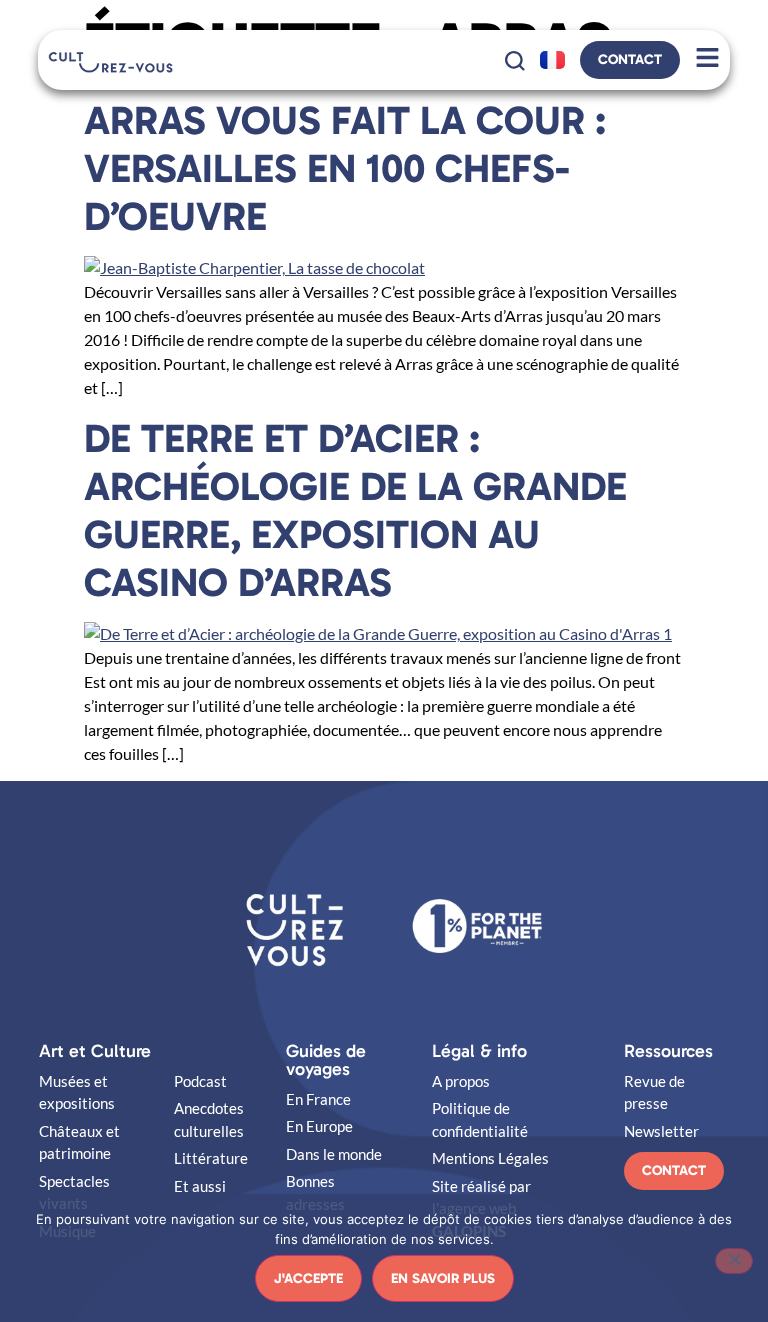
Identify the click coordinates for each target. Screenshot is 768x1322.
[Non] (734, 1261)
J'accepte (308, 1278)
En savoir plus (443, 1278)
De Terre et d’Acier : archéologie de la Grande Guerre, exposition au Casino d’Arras (355, 510)
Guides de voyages (326, 1060)
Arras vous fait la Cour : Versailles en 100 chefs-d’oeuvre (345, 168)
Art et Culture (95, 1051)
